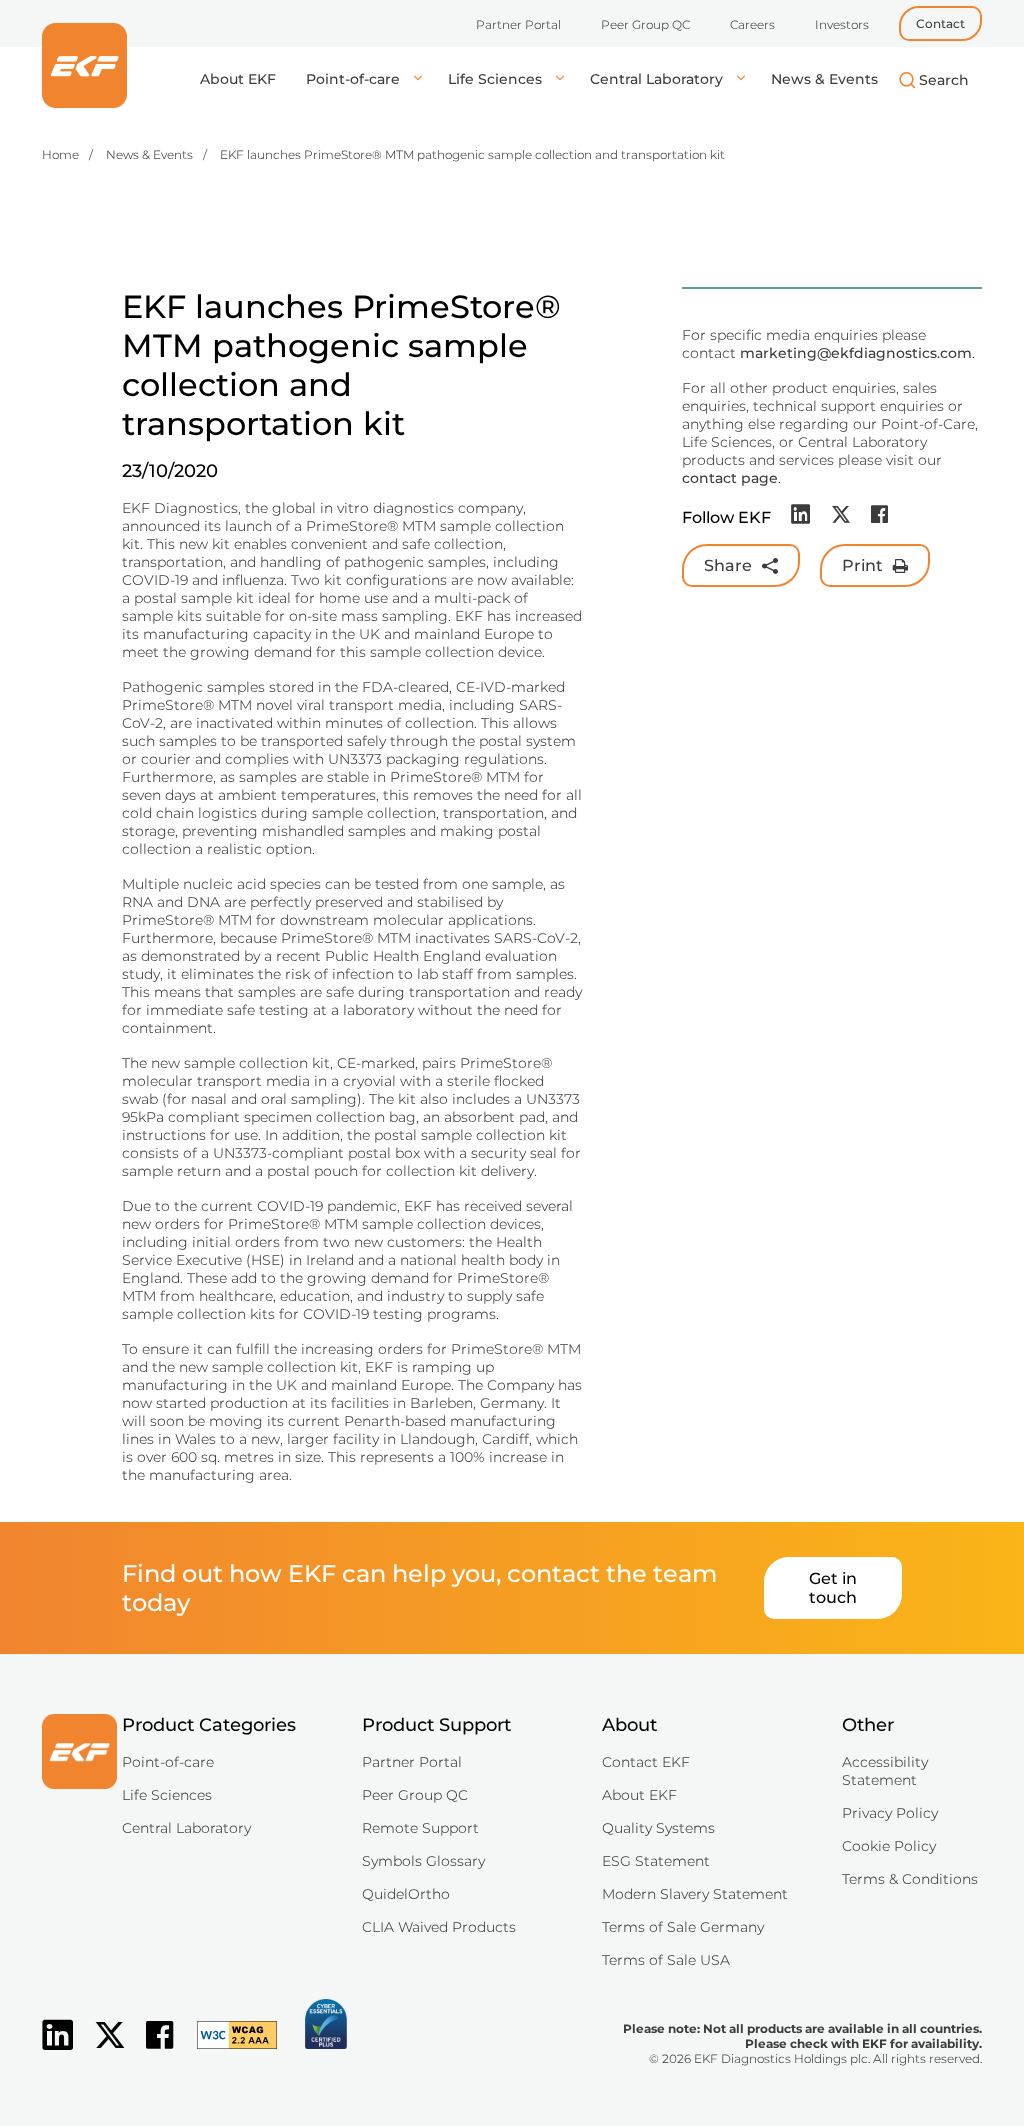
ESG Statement (656, 1861)
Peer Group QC (645, 24)
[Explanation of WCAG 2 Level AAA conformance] (227, 2051)
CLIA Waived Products (439, 1927)
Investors (842, 24)
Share (728, 565)
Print (862, 565)
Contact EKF (646, 1762)
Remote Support (420, 1828)
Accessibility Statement (885, 1771)
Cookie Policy (889, 1846)
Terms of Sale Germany (683, 1927)
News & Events (824, 79)
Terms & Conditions (910, 1879)
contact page (730, 478)
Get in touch (833, 1588)
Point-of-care (355, 79)
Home (60, 154)
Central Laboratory (658, 79)
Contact (940, 23)
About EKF (238, 79)
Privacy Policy (890, 1813)
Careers (752, 24)
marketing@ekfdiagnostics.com (856, 353)
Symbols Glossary (423, 1861)
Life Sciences (497, 79)
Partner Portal (518, 24)
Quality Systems (658, 1828)
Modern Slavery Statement (695, 1894)
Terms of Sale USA (666, 1960)
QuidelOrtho (406, 1894)
